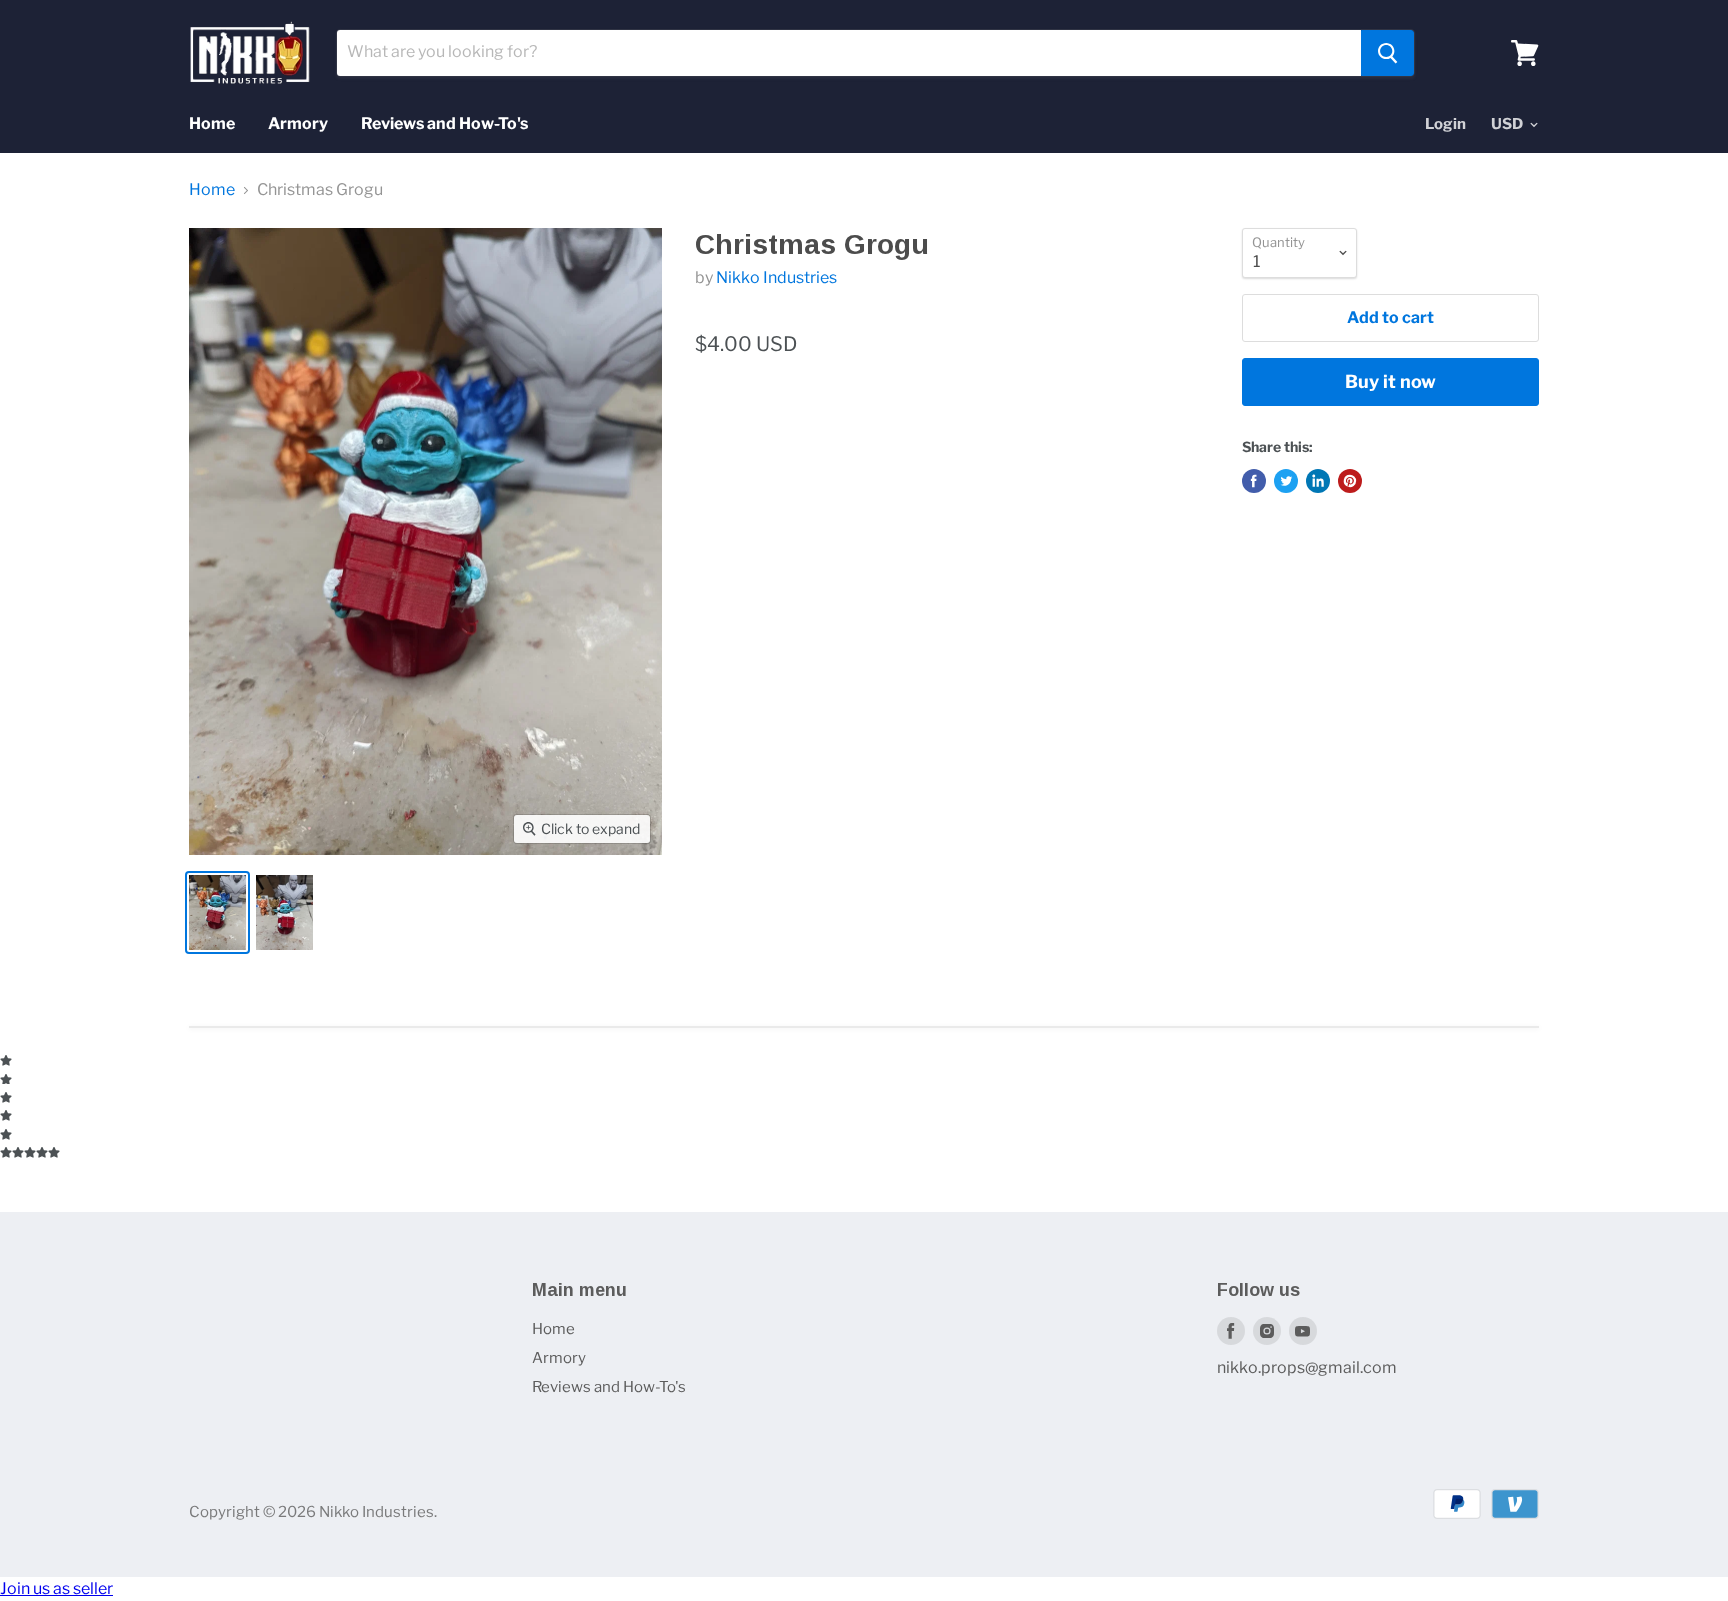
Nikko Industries (776, 277)
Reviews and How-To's (444, 123)
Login (1445, 124)
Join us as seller (56, 1588)
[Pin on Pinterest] (1350, 481)
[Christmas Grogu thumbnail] (217, 912)
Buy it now (1390, 381)
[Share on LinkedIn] (1318, 481)
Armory (298, 123)
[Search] (1387, 53)
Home (212, 123)
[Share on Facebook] (1254, 481)
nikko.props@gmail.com (1307, 1367)
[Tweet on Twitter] (1286, 481)
